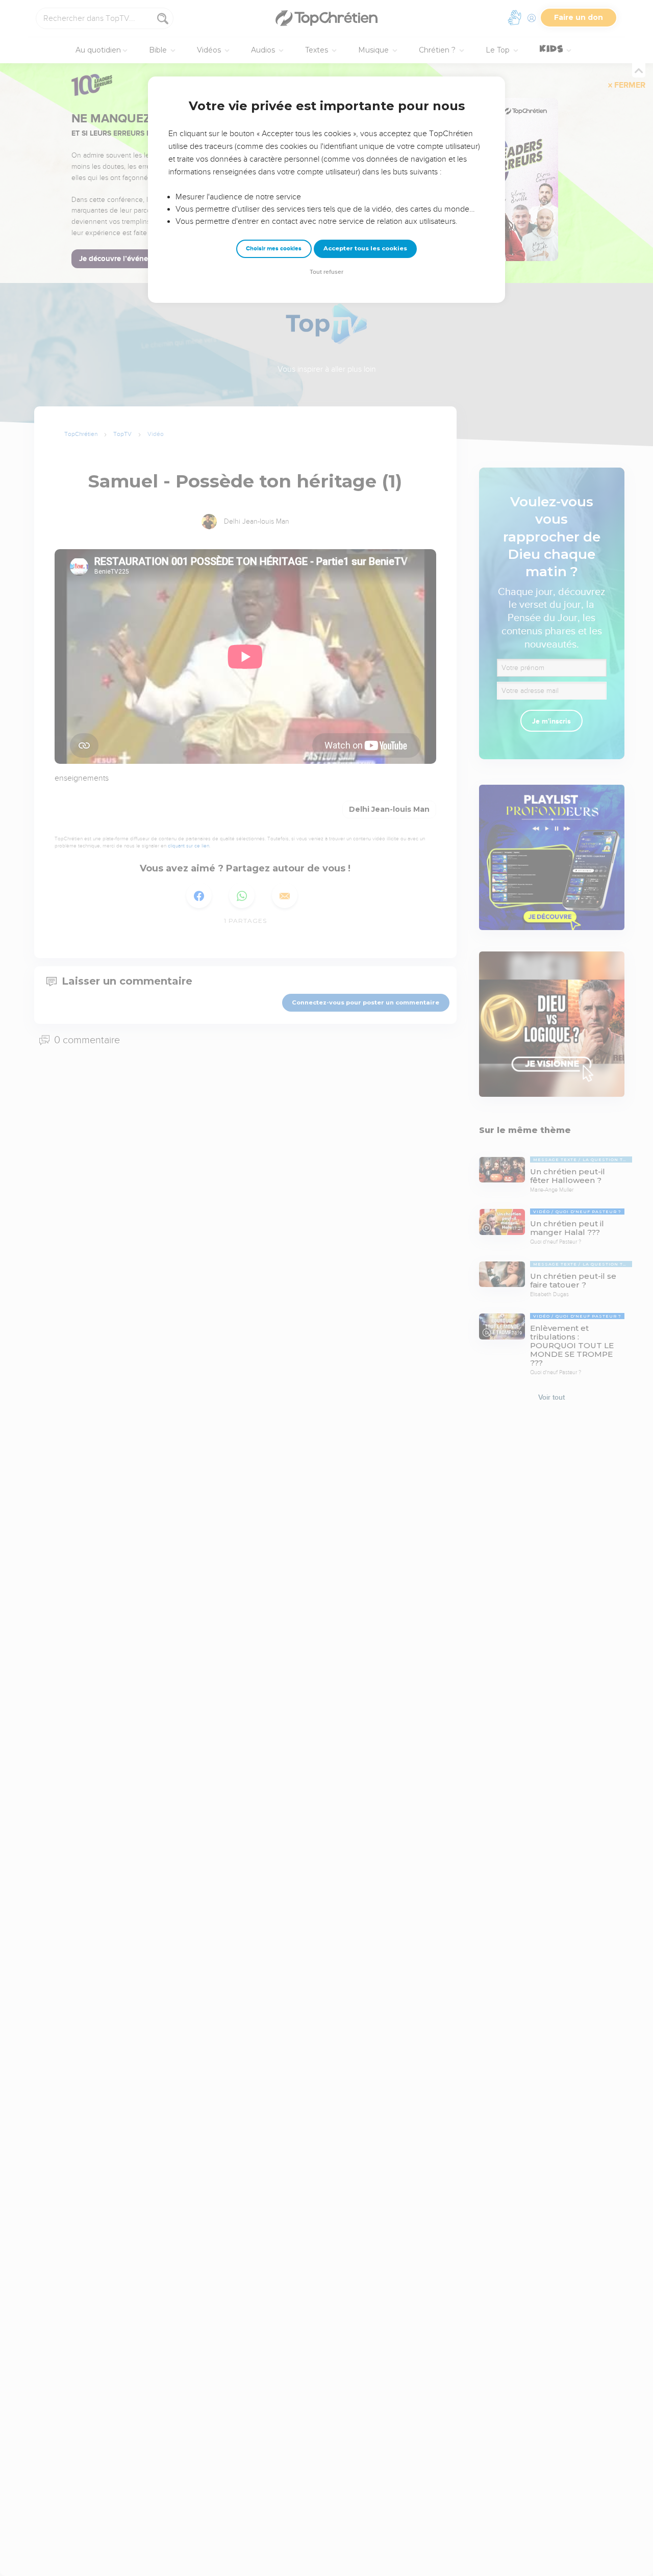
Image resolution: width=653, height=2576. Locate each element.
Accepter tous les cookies (365, 248)
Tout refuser (326, 272)
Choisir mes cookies (274, 249)
